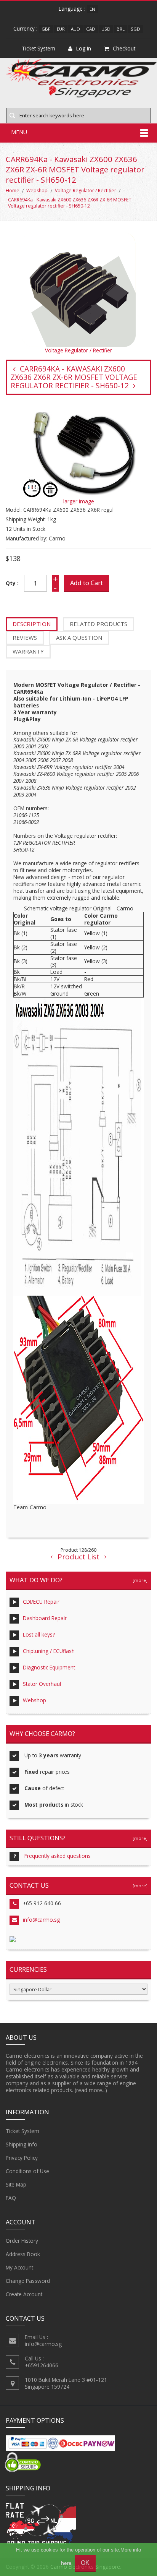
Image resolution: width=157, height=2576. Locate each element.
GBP (46, 29)
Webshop (37, 191)
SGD (135, 29)
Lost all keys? (39, 1634)
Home (13, 191)
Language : (72, 9)
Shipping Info (22, 2144)
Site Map (16, 2184)
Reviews (25, 638)
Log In (84, 48)
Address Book (23, 2254)
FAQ (11, 2198)
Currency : (25, 28)
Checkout (124, 48)
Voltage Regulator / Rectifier (86, 191)
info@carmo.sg (41, 1920)
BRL (121, 29)
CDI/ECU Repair (41, 1602)
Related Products (99, 624)
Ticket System (22, 2131)
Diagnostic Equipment (49, 1667)
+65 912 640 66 (42, 1903)
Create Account (24, 2294)
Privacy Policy (22, 2158)
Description (32, 624)
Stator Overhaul (42, 1684)
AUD (75, 29)
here (66, 2563)
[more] (139, 1580)
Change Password (28, 2281)
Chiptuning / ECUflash (49, 1651)
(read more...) (91, 2090)
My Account (19, 2267)
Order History (22, 2241)
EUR (61, 29)
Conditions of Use (27, 2171)
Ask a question (79, 638)
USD (106, 29)
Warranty (28, 651)
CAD (91, 29)
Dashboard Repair (45, 1618)
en (92, 9)
